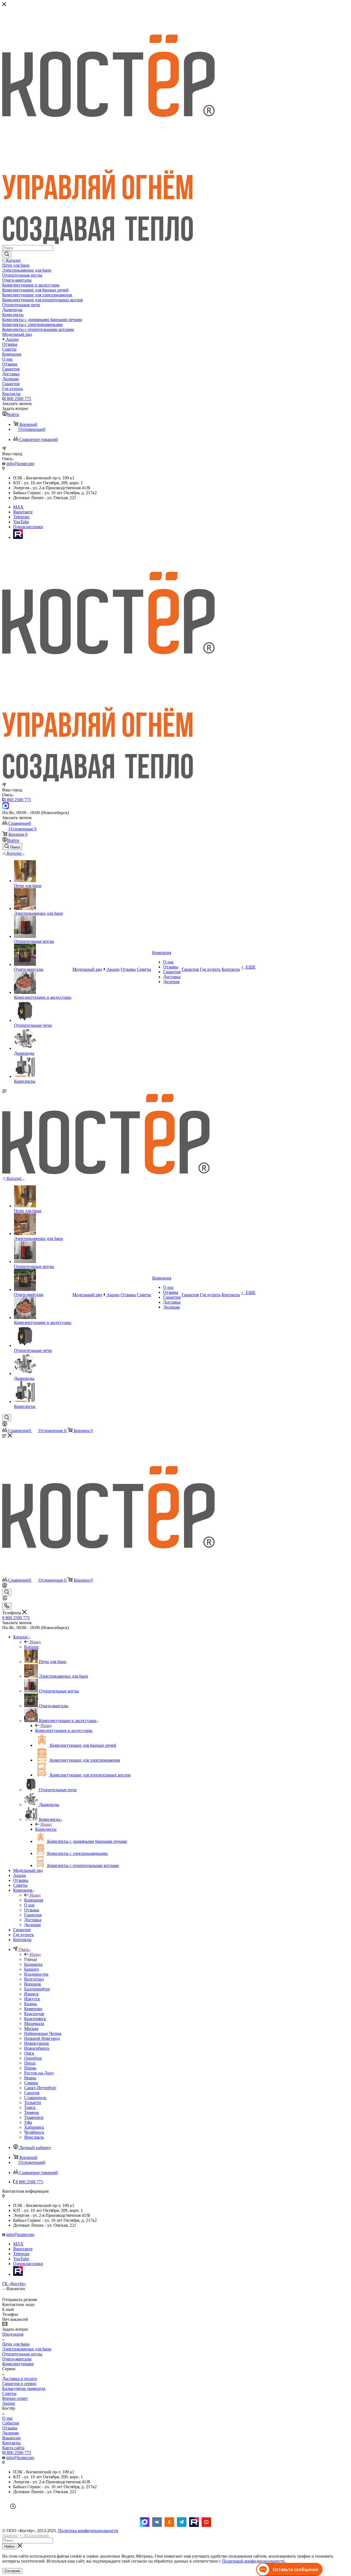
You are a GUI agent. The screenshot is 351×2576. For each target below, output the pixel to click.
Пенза (30, 2063)
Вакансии (11, 2438)
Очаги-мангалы (17, 2359)
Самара (31, 2083)
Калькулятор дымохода (24, 2388)
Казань (31, 2004)
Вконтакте (23, 512)
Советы (9, 2393)
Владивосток (36, 1974)
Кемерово (33, 2009)
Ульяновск (34, 2117)
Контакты (11, 2443)
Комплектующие (18, 2364)
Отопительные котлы (22, 2354)
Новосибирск (37, 2048)
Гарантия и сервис (19, 2384)
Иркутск (32, 1999)
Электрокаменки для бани (27, 2349)
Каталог (32, 1647)
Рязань (30, 2078)
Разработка (10, 2535)
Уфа (28, 2122)
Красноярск (35, 2019)
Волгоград (34, 1979)
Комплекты (46, 1829)
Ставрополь (35, 2098)
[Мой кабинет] (5, 1425)
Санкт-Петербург (40, 2088)
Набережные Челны (43, 2033)
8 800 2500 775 (17, 399)
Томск (30, 2107)
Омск (29, 2053)
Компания (34, 1900)
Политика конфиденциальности (88, 2531)
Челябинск (34, 2132)
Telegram (21, 517)
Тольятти (33, 2103)
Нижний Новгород (42, 2038)
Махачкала (34, 2024)
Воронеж (33, 1984)
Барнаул (32, 1969)
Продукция (13, 2334)
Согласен (12, 2571)
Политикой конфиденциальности (253, 2561)
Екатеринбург (37, 1989)
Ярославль (34, 2137)
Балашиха (33, 1964)
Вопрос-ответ (15, 2398)
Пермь (30, 2068)
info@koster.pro (20, 464)
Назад (35, 1642)
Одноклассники (28, 527)
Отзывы (10, 2428)
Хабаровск (34, 2127)
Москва (31, 2028)
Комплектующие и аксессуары (64, 1730)
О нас (8, 2418)
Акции (9, 2403)
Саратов (32, 2093)
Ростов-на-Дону (39, 2073)
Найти (9, 2547)
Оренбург (33, 2058)
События (11, 2423)
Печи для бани (16, 2344)
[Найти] (7, 254)
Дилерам (10, 2433)
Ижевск (31, 1994)
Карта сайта (13, 2448)
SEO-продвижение (36, 2535)
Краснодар (34, 2014)
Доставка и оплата (19, 2379)
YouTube (21, 522)
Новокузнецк (37, 2043)
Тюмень (32, 2112)
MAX (18, 507)
